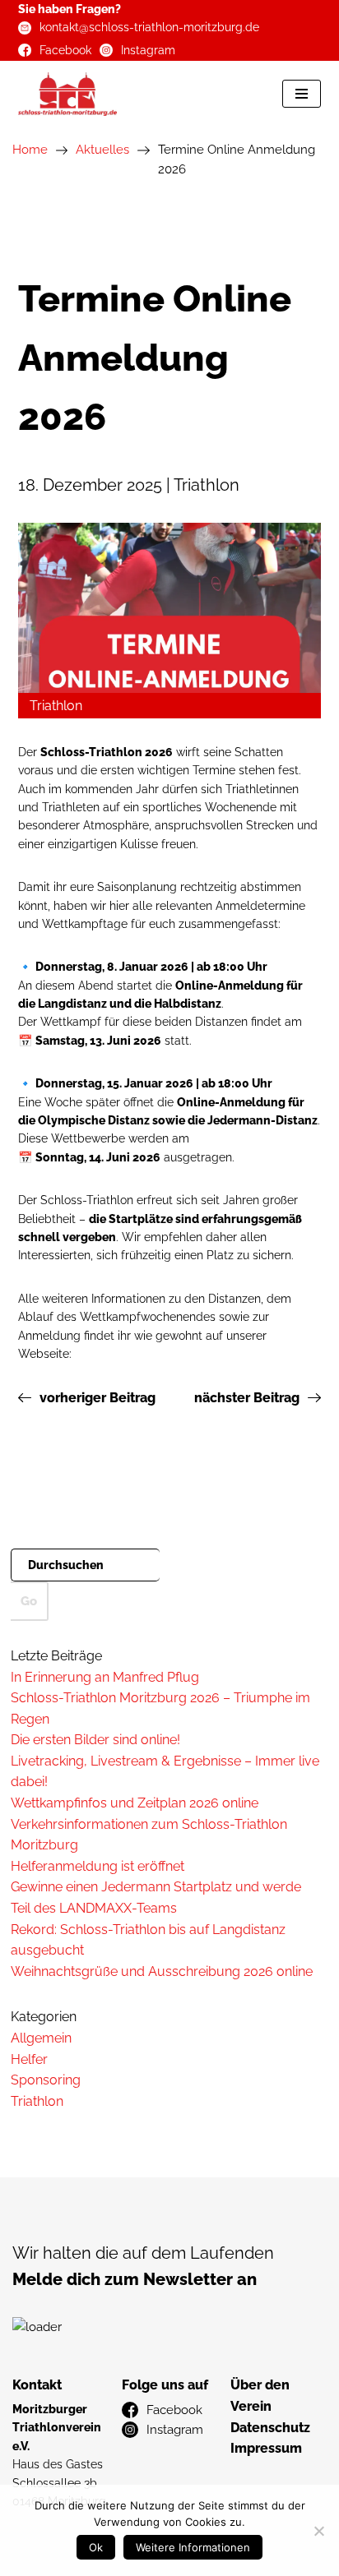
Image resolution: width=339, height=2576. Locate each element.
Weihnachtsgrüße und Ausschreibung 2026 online (162, 1971)
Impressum (266, 2448)
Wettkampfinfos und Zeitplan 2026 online (135, 1803)
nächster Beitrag (247, 1398)
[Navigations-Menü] (302, 94)
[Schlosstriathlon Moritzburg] (67, 94)
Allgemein (41, 2038)
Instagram (148, 50)
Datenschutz (270, 2428)
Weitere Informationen (193, 2547)
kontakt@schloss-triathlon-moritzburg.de (149, 27)
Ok (96, 2547)
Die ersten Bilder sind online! (95, 1740)
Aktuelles (102, 150)
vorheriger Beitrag (98, 1398)
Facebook (65, 50)
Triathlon (37, 2101)
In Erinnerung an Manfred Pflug (105, 1677)
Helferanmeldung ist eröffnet (98, 1866)
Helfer (29, 2059)
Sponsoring (46, 2080)
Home (30, 150)
